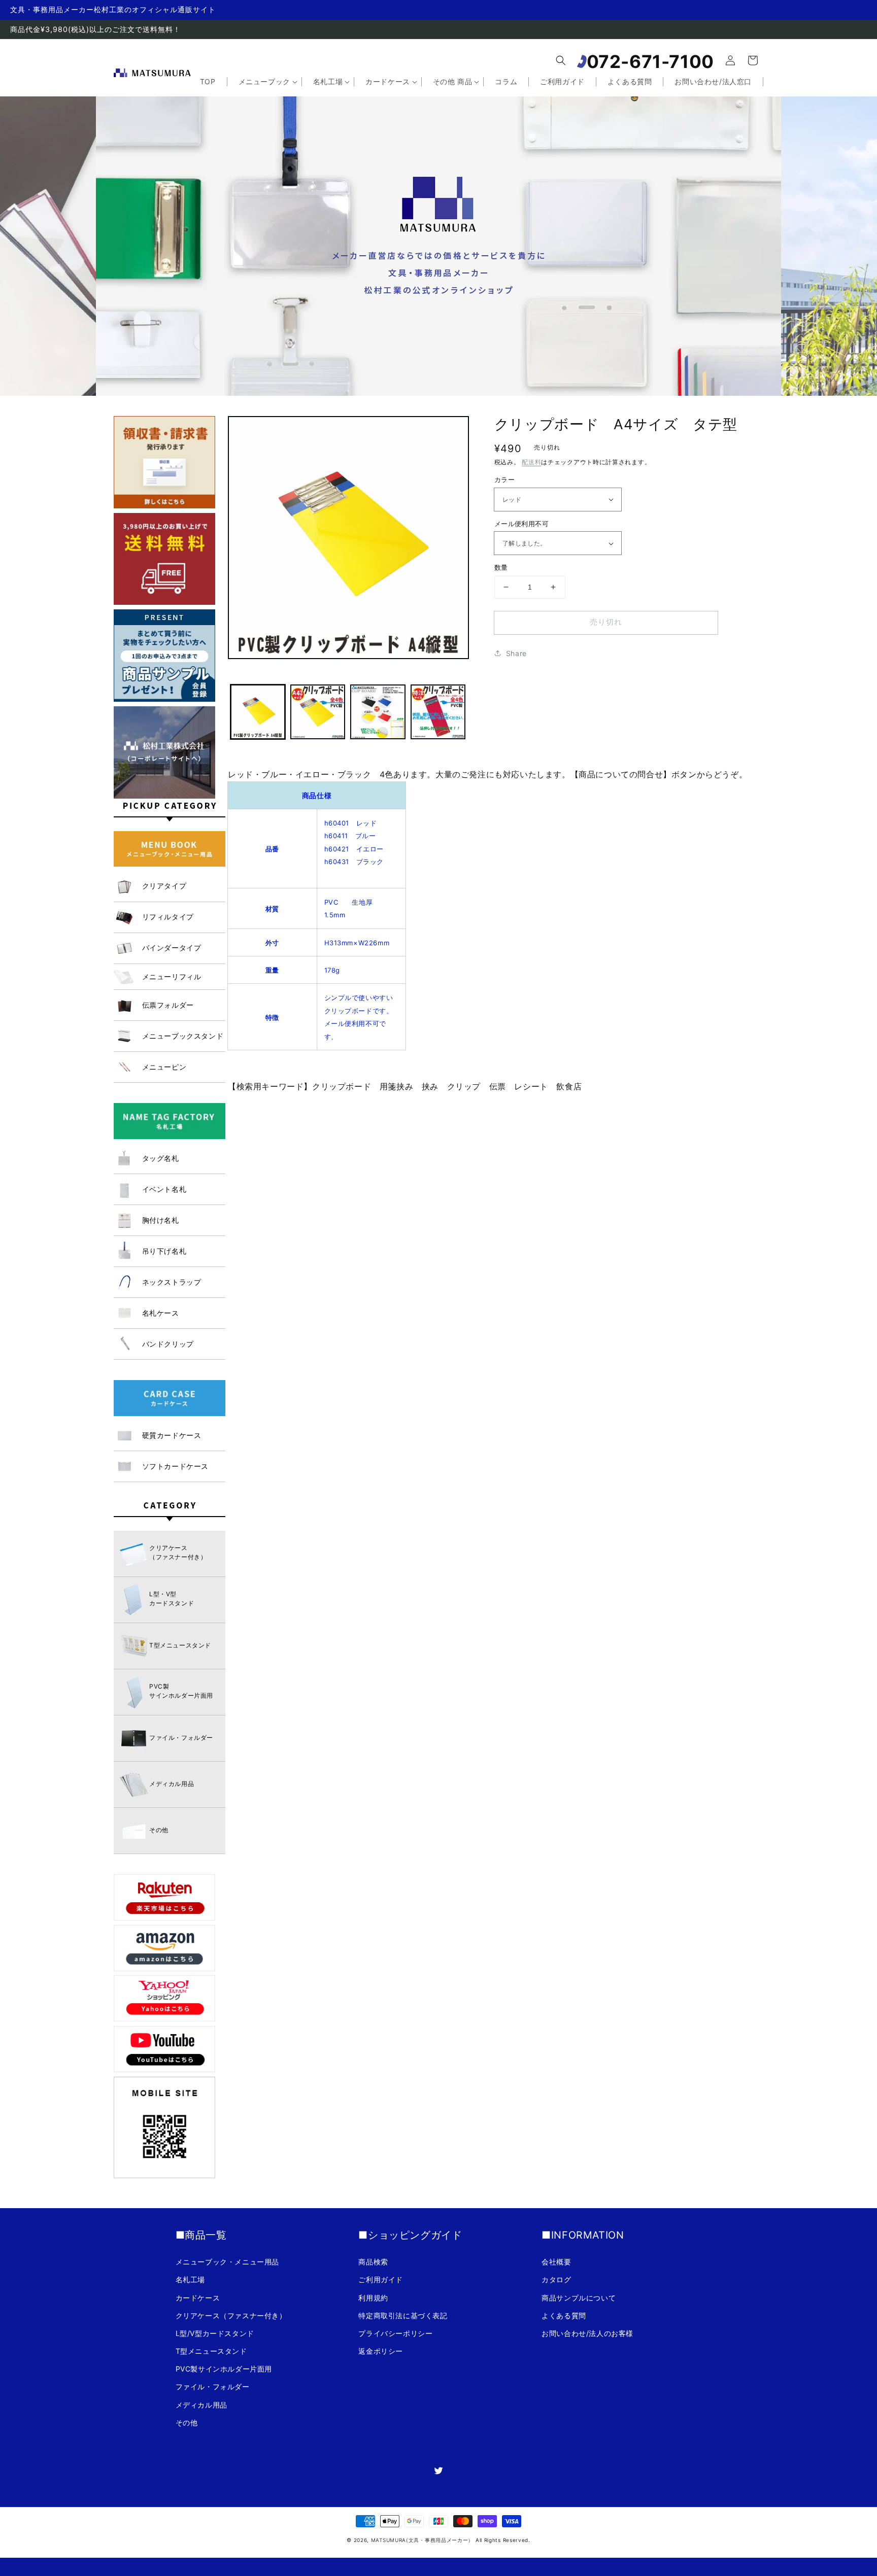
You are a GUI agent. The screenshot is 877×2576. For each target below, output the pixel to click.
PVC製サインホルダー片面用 (224, 2369)
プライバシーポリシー (395, 2333)
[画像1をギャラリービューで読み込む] (258, 712)
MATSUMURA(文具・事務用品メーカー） (422, 2540)
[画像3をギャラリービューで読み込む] (378, 712)
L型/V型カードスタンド (215, 2333)
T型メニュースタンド (211, 2351)
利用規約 (373, 2298)
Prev (94, 236)
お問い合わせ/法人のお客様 (587, 2333)
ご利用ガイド (381, 2279)
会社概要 (556, 2262)
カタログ (556, 2279)
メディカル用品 (201, 2405)
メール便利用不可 (521, 524)
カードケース (198, 2298)
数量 (501, 567)
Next (783, 236)
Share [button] (516, 653)
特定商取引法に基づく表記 (403, 2315)
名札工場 (190, 2279)
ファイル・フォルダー (213, 2386)
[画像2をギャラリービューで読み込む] (318, 712)
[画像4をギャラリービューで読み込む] (438, 712)
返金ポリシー (381, 2351)
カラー (504, 479)
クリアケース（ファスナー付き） (231, 2315)
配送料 (531, 462)
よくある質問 (564, 2315)
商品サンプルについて (579, 2298)
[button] (561, 60)
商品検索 (373, 2262)
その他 (187, 2423)
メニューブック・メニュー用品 (227, 2262)
